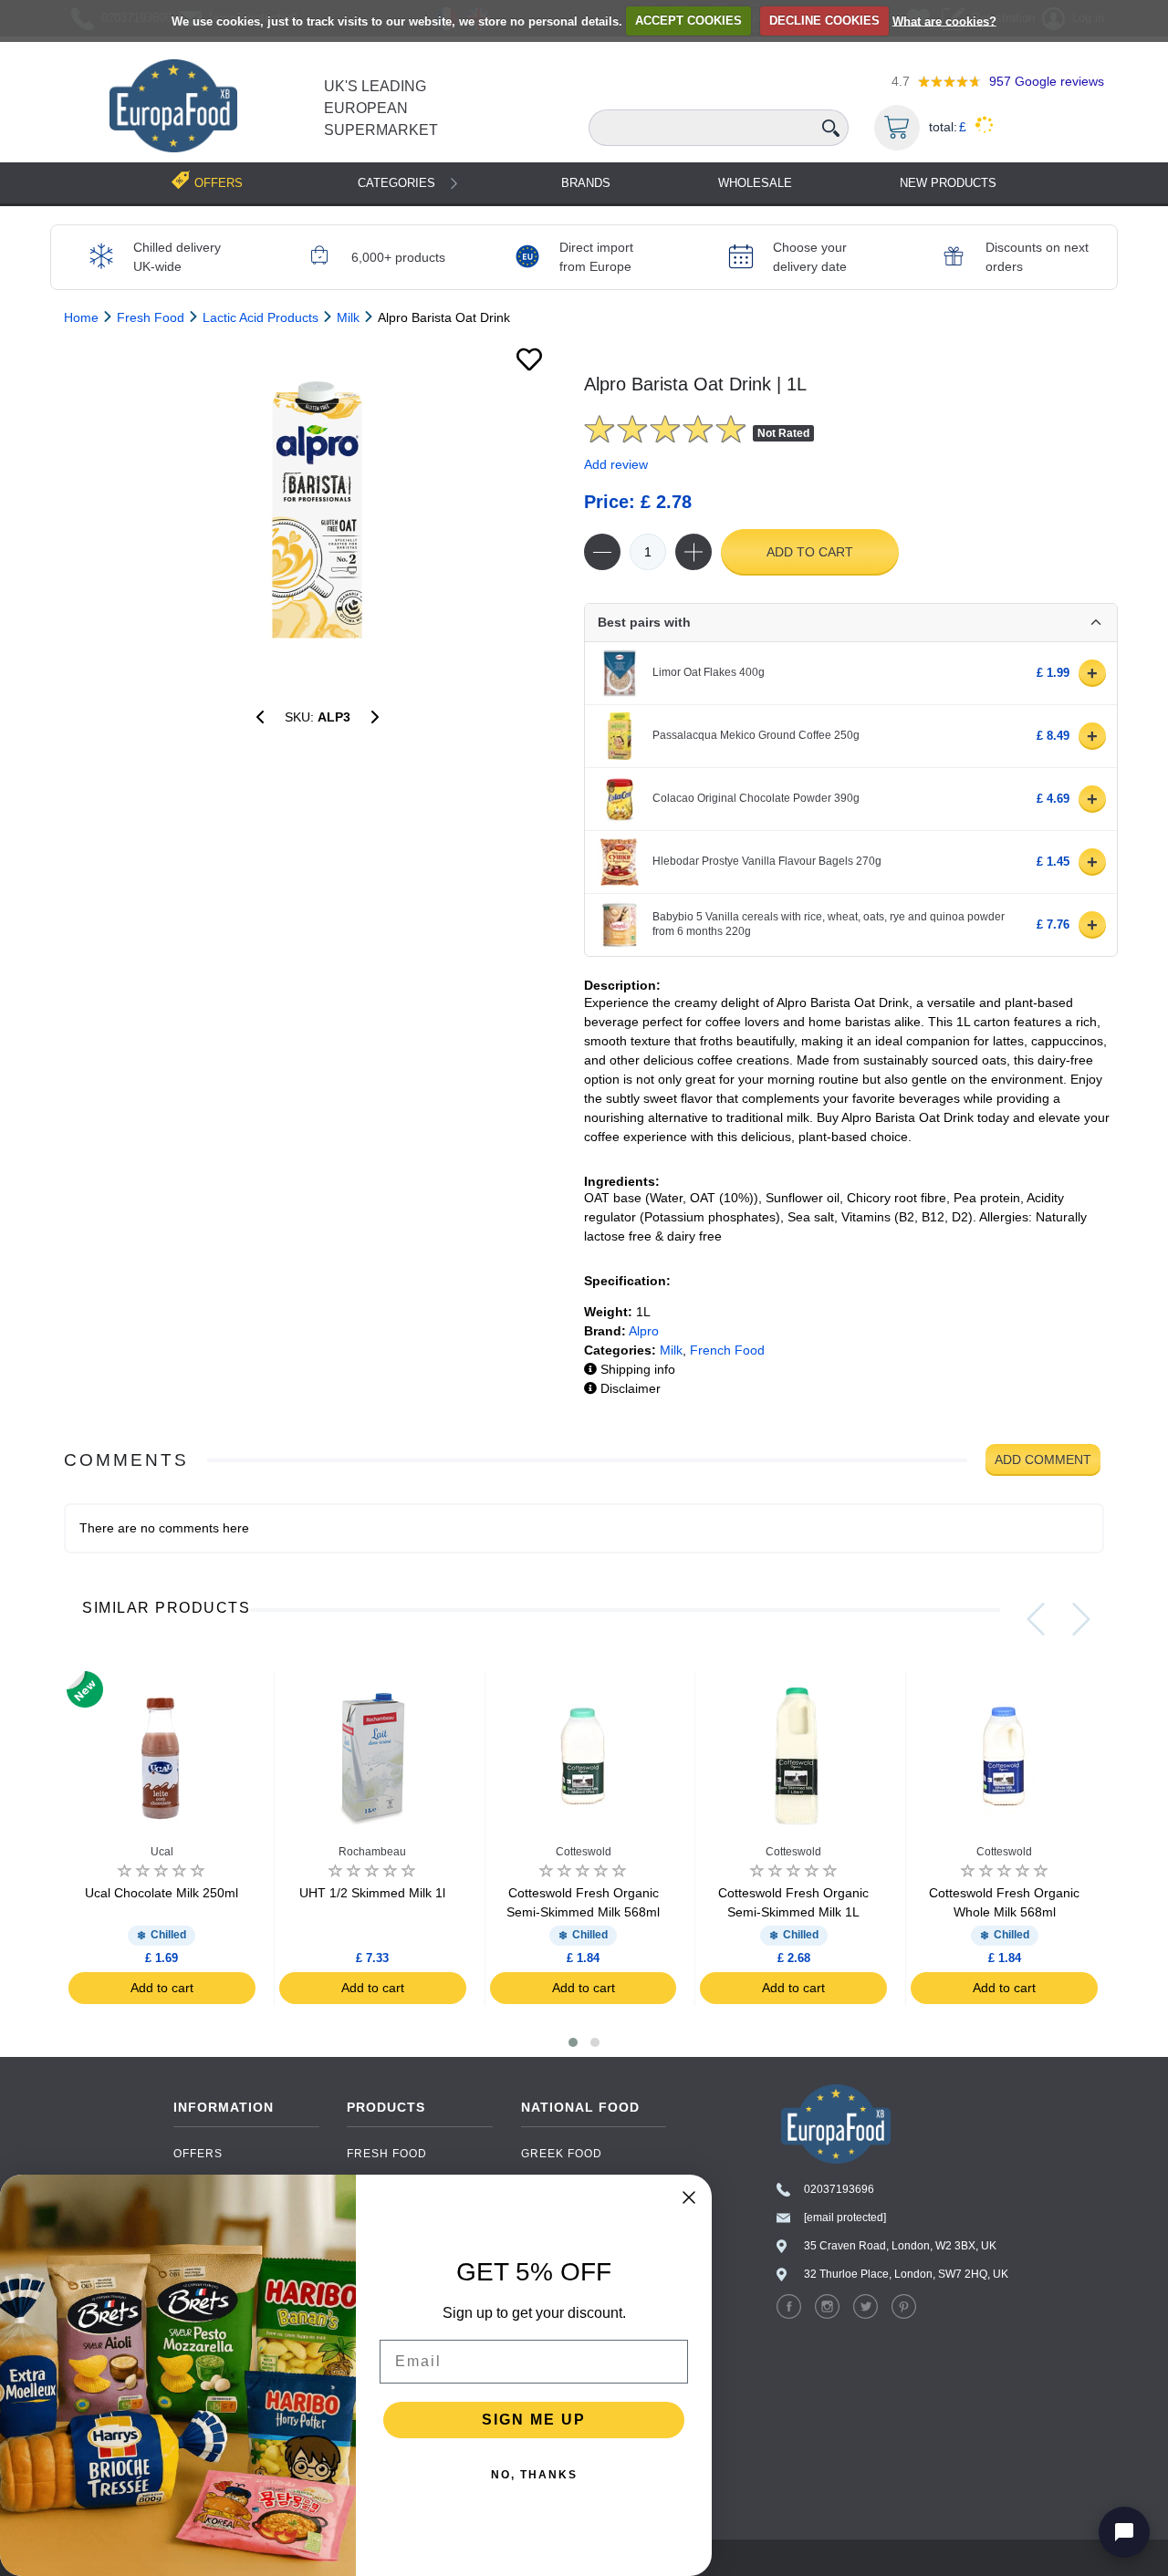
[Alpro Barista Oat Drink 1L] (317, 510)
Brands (586, 183)
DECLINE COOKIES (824, 21)
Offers (198, 2154)
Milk (671, 1350)
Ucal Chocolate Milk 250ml (162, 1893)
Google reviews (1047, 81)
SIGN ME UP (534, 2420)
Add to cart (810, 552)
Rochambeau (372, 1852)
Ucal (162, 1852)
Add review (616, 464)
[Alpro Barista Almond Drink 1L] (260, 717)
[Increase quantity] (693, 552)
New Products (948, 183)
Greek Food (562, 2154)
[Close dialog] (689, 2197)
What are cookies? (944, 21)
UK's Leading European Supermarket (381, 108)
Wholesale (755, 183)
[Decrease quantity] (602, 552)
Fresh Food (387, 2154)
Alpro (644, 1331)
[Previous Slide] (1036, 1619)
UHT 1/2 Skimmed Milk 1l (372, 1893)
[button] (573, 2042)
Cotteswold (584, 1852)
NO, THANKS (534, 2475)
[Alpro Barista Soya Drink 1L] (375, 717)
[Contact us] (1124, 2532)
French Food (727, 1350)
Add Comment (1043, 1459)
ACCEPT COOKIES (688, 21)
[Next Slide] (1081, 1619)
